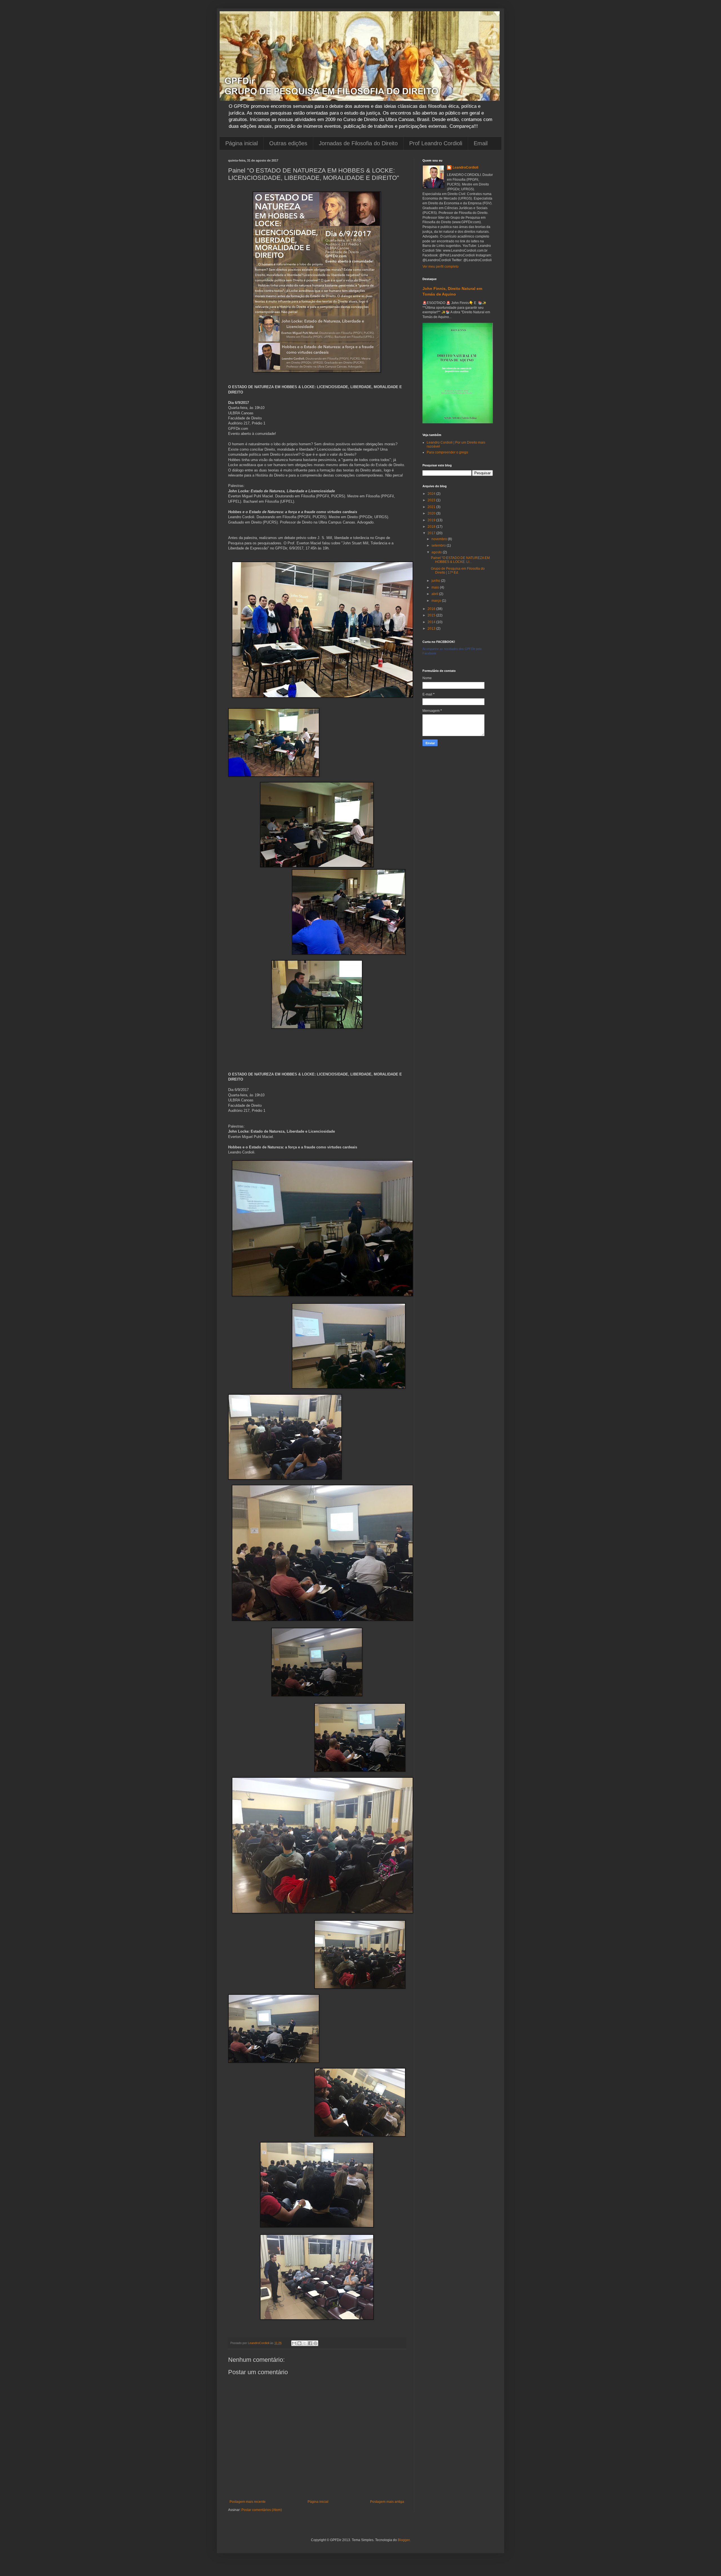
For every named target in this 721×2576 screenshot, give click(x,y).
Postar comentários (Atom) (262, 2510)
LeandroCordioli (465, 167)
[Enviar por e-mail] (294, 2343)
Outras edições (288, 143)
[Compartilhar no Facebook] (310, 2343)
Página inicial (242, 143)
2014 (432, 622)
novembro (440, 539)
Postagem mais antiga (387, 2502)
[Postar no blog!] (299, 2343)
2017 (432, 533)
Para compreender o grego (447, 452)
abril (435, 594)
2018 (432, 527)
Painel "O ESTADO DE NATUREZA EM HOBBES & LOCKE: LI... (460, 560)
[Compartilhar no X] (305, 2343)
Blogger (404, 2540)
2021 (432, 507)
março (437, 601)
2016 (432, 609)
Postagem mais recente (248, 2502)
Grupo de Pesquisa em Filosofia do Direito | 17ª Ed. (458, 571)
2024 (432, 494)
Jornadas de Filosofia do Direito (358, 143)
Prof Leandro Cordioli (436, 143)
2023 (432, 500)
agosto (437, 552)
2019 (432, 520)
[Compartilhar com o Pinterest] (315, 2343)
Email (481, 143)
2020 (432, 513)
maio (436, 587)
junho (436, 581)
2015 (432, 615)
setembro (439, 545)
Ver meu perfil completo (440, 267)
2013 (432, 629)
